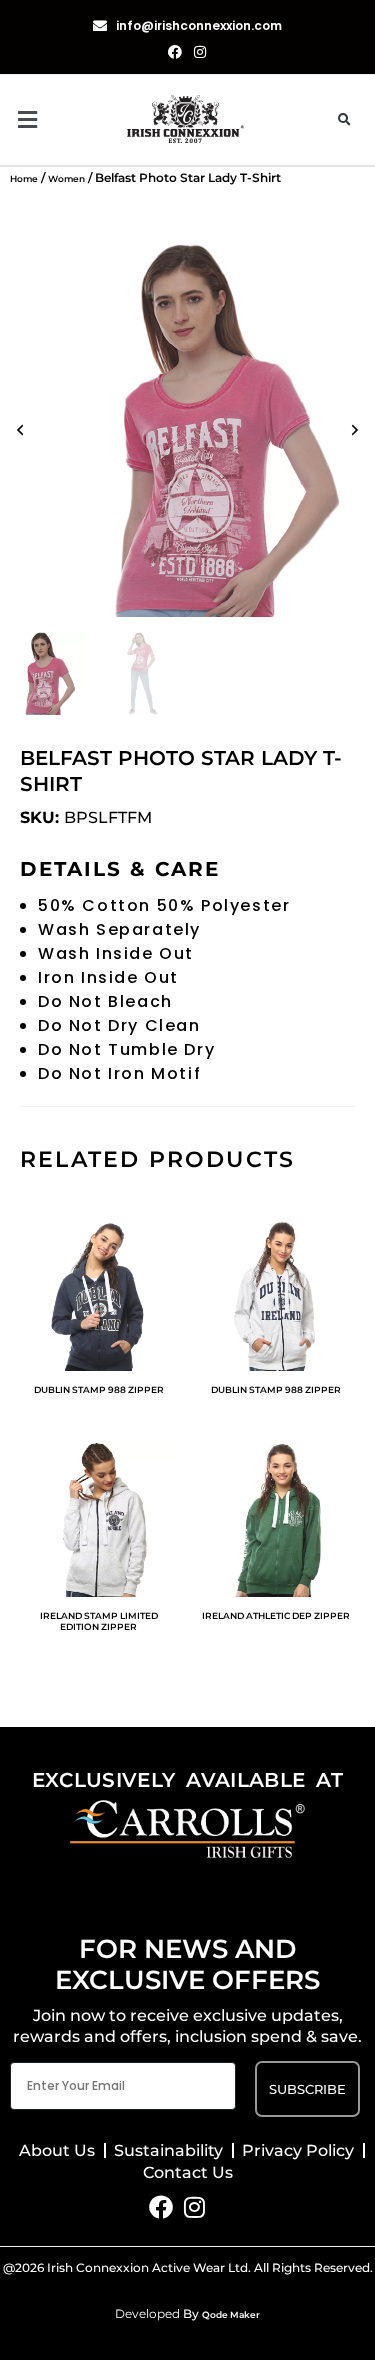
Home (24, 178)
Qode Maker (231, 2314)
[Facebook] (161, 2207)
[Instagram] (194, 2207)
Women (66, 178)
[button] (68, 119)
